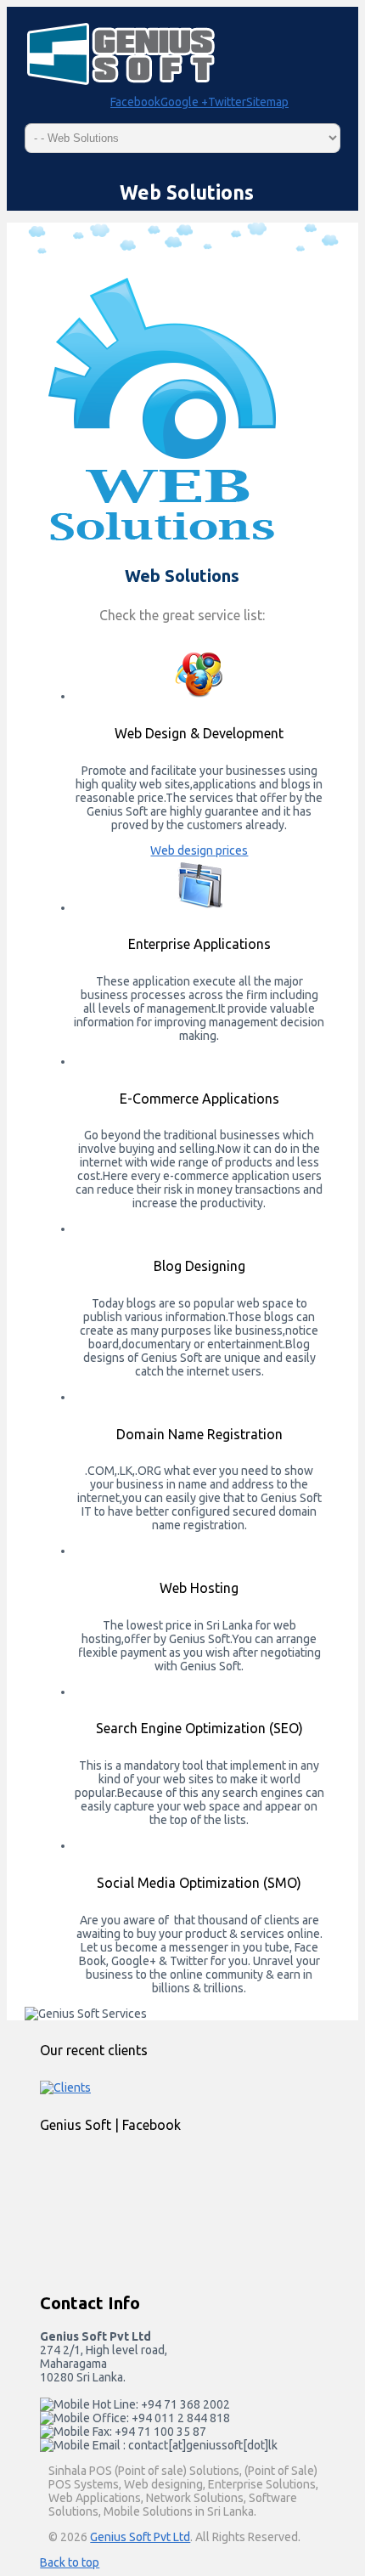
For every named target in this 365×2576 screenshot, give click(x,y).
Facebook (135, 102)
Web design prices (199, 850)
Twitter (227, 102)
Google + (184, 102)
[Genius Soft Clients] (65, 2087)
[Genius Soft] (146, 2197)
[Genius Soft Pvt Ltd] (121, 83)
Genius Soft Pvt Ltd (140, 2537)
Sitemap (267, 102)
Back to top (70, 2562)
